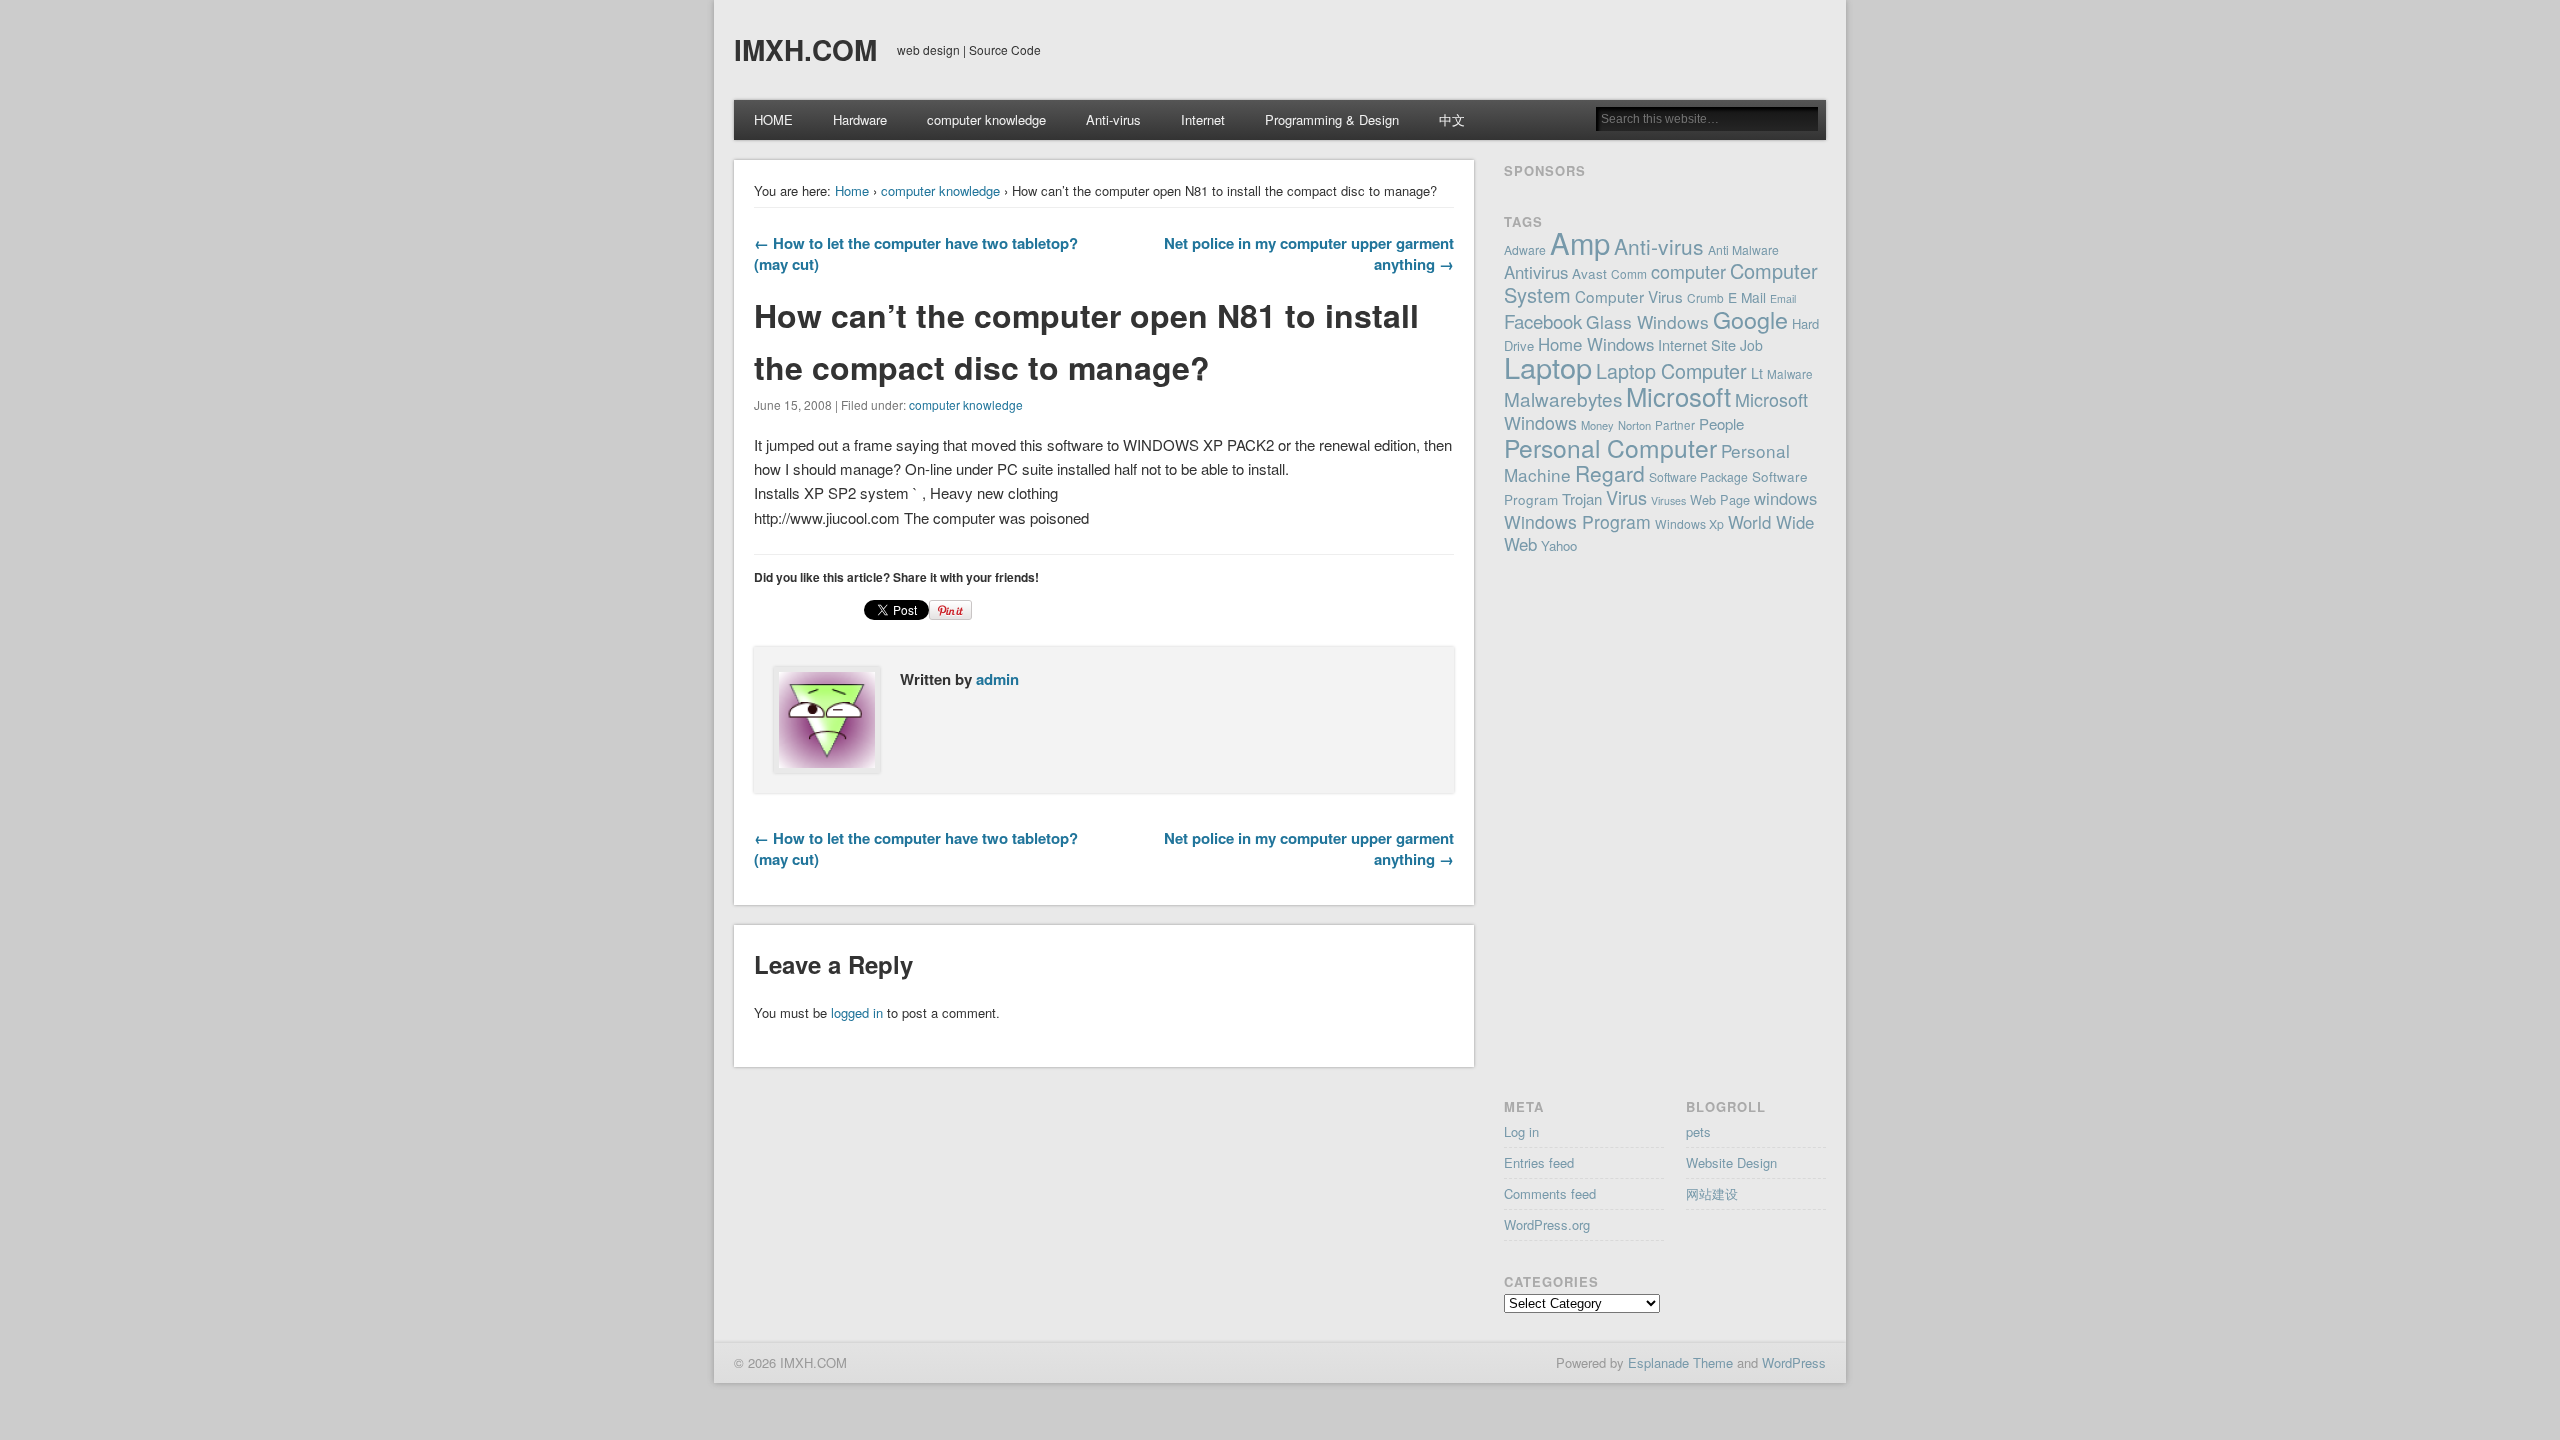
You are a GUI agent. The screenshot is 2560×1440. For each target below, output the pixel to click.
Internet (1203, 119)
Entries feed (1539, 1162)
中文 (1452, 119)
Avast (1589, 273)
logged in (857, 1012)
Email (1783, 298)
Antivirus (1536, 272)
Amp (1580, 242)
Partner (1675, 425)
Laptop (1548, 366)
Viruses (1668, 500)
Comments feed (1550, 1193)
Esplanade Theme (1680, 1362)
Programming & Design (1332, 119)
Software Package (1698, 476)
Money (1597, 425)
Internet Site (1697, 344)
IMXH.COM (805, 49)
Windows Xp (1689, 523)
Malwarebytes (1563, 398)
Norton (1634, 425)
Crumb (1705, 297)
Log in (1521, 1131)
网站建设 (1712, 1193)
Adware (1525, 249)
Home (852, 190)
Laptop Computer (1671, 370)
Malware (1790, 374)
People (1721, 423)
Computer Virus (1629, 296)
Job (1751, 345)
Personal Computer (1610, 447)
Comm (1629, 273)
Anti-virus (1113, 119)
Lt (1757, 373)
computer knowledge (986, 119)
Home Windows (1596, 344)
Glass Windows (1647, 321)
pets (1698, 1131)
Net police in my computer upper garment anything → (1309, 253)
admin (997, 679)
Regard (1610, 473)
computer (1688, 271)
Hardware (860, 119)
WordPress (1794, 1362)
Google (1750, 319)
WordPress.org (1547, 1224)
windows (1785, 498)
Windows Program (1577, 521)
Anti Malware (1743, 249)
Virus (1626, 497)
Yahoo (1559, 545)
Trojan (1582, 498)
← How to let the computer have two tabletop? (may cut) (916, 253)
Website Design (1731, 1162)
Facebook (1543, 321)
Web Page (1720, 499)
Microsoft (1678, 395)
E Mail (1747, 297)
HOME (773, 119)
